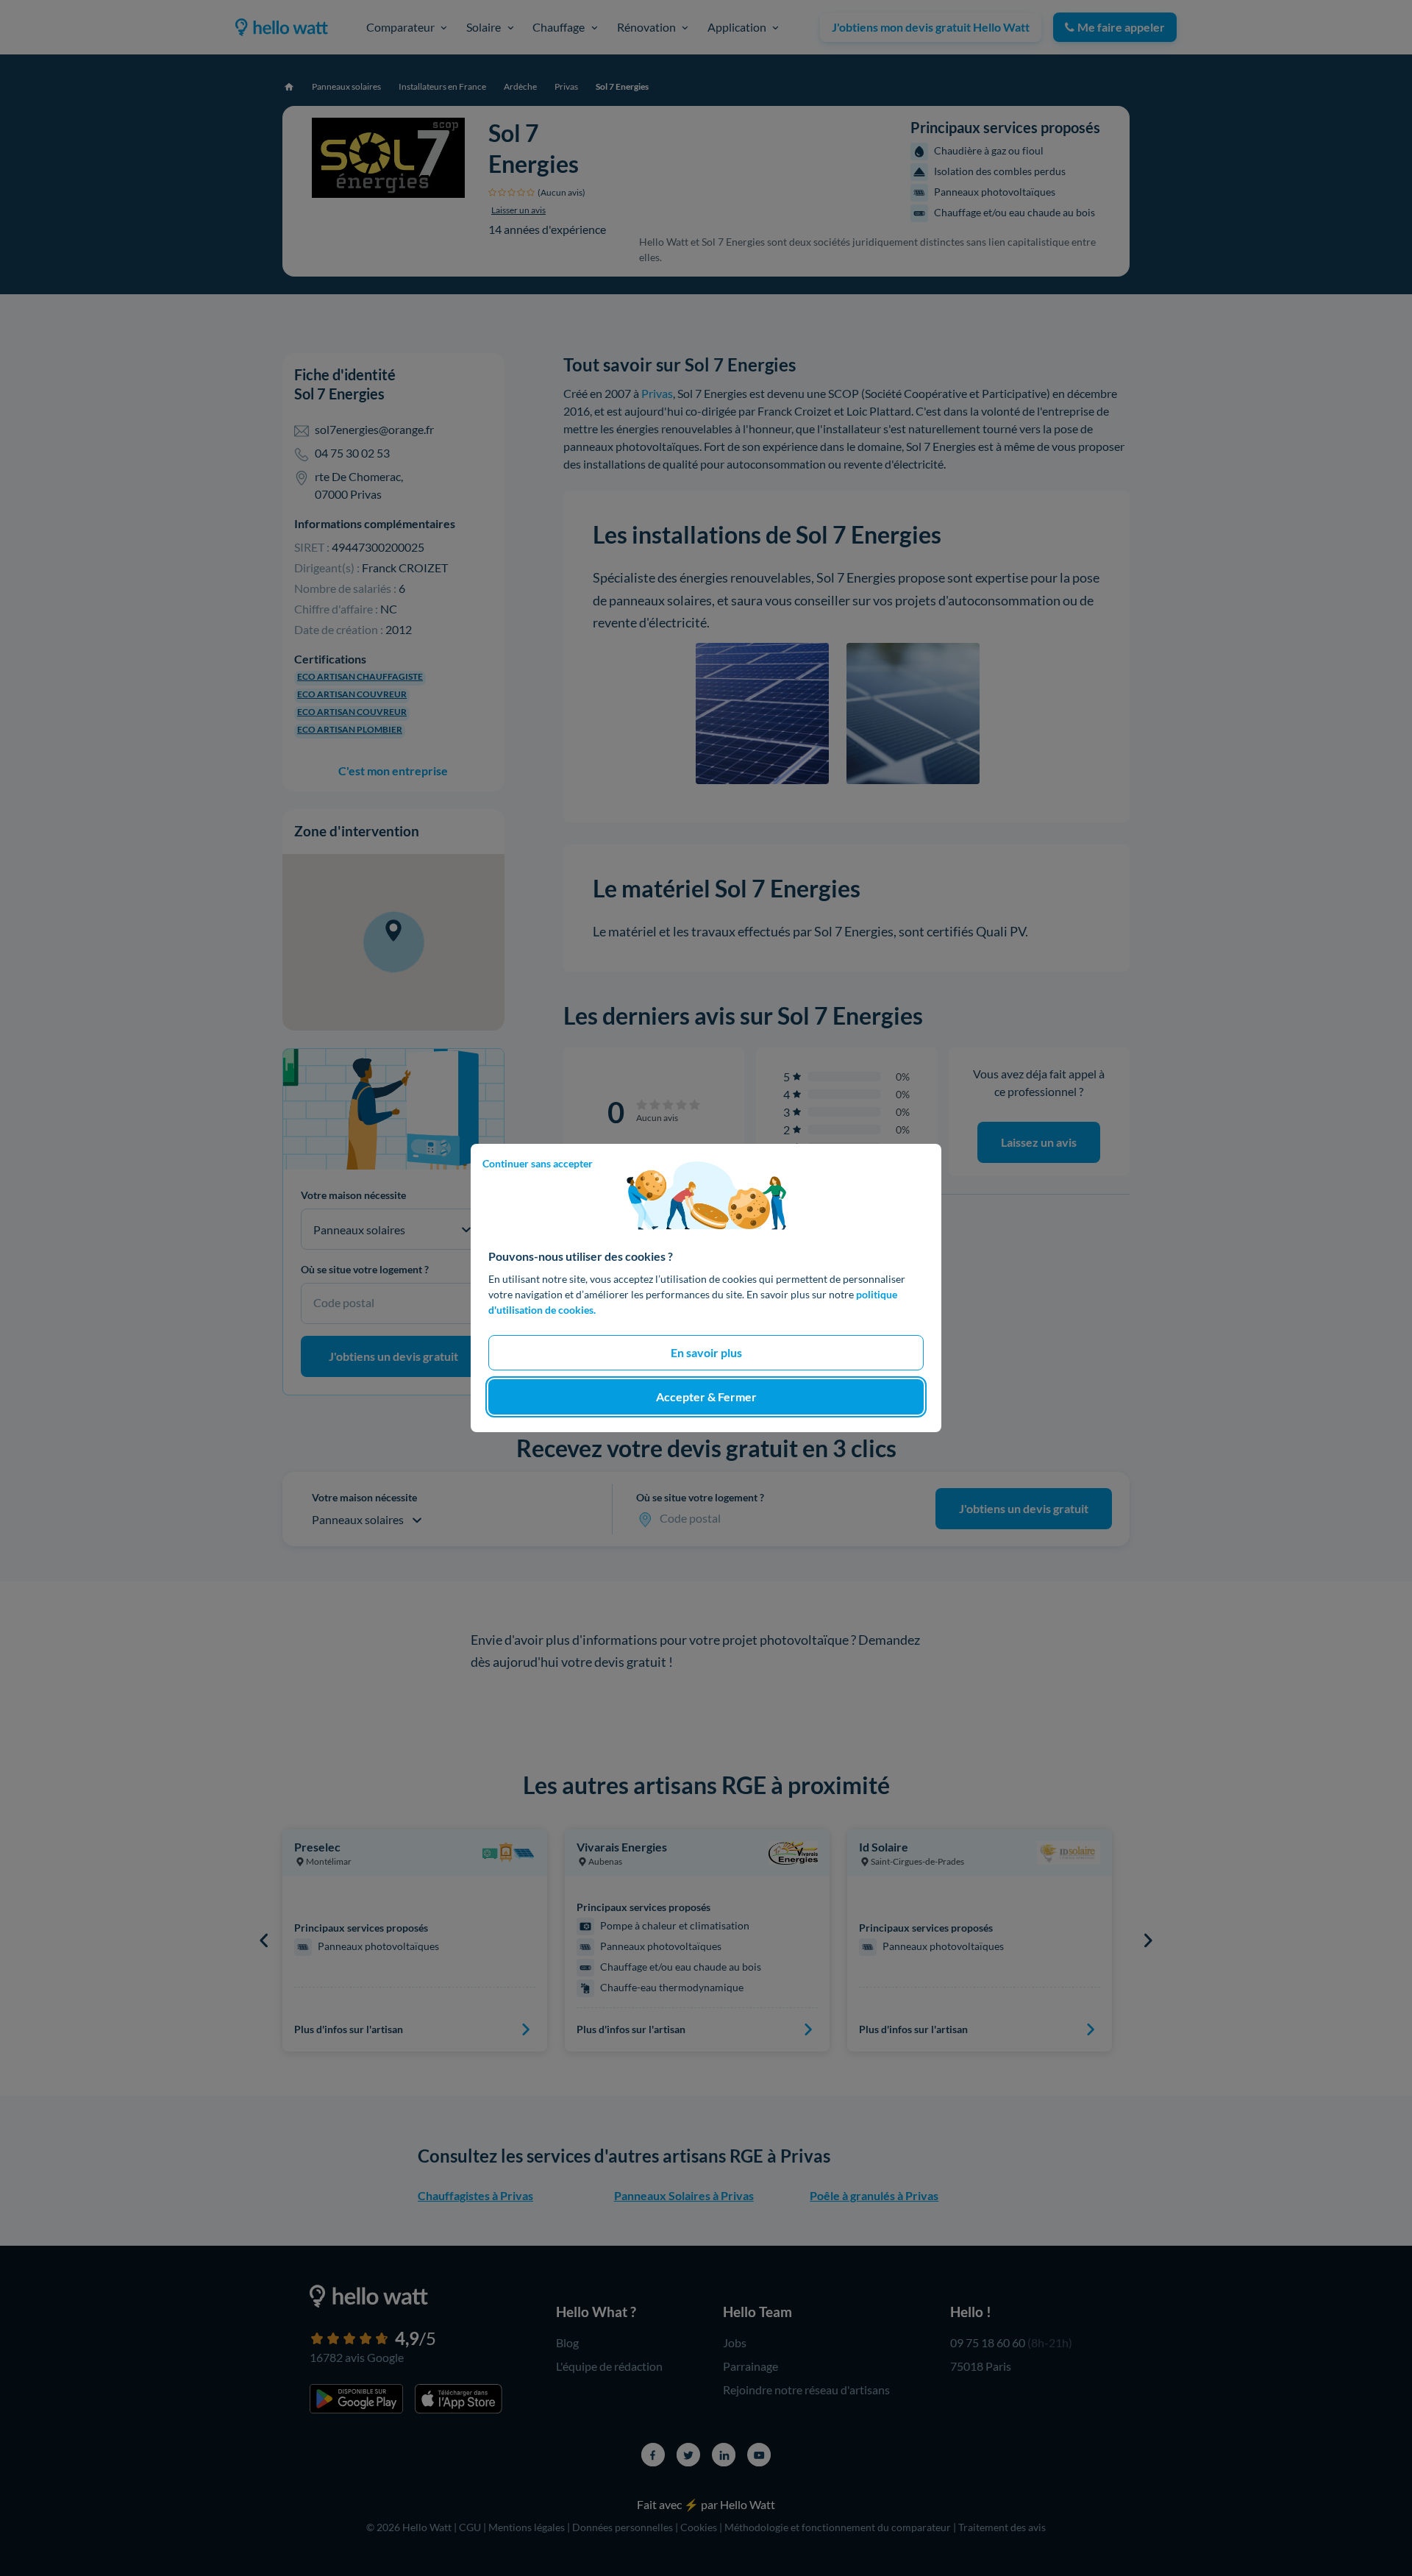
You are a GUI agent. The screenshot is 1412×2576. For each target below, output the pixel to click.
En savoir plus (706, 1352)
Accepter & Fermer (706, 1396)
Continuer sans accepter (538, 1163)
